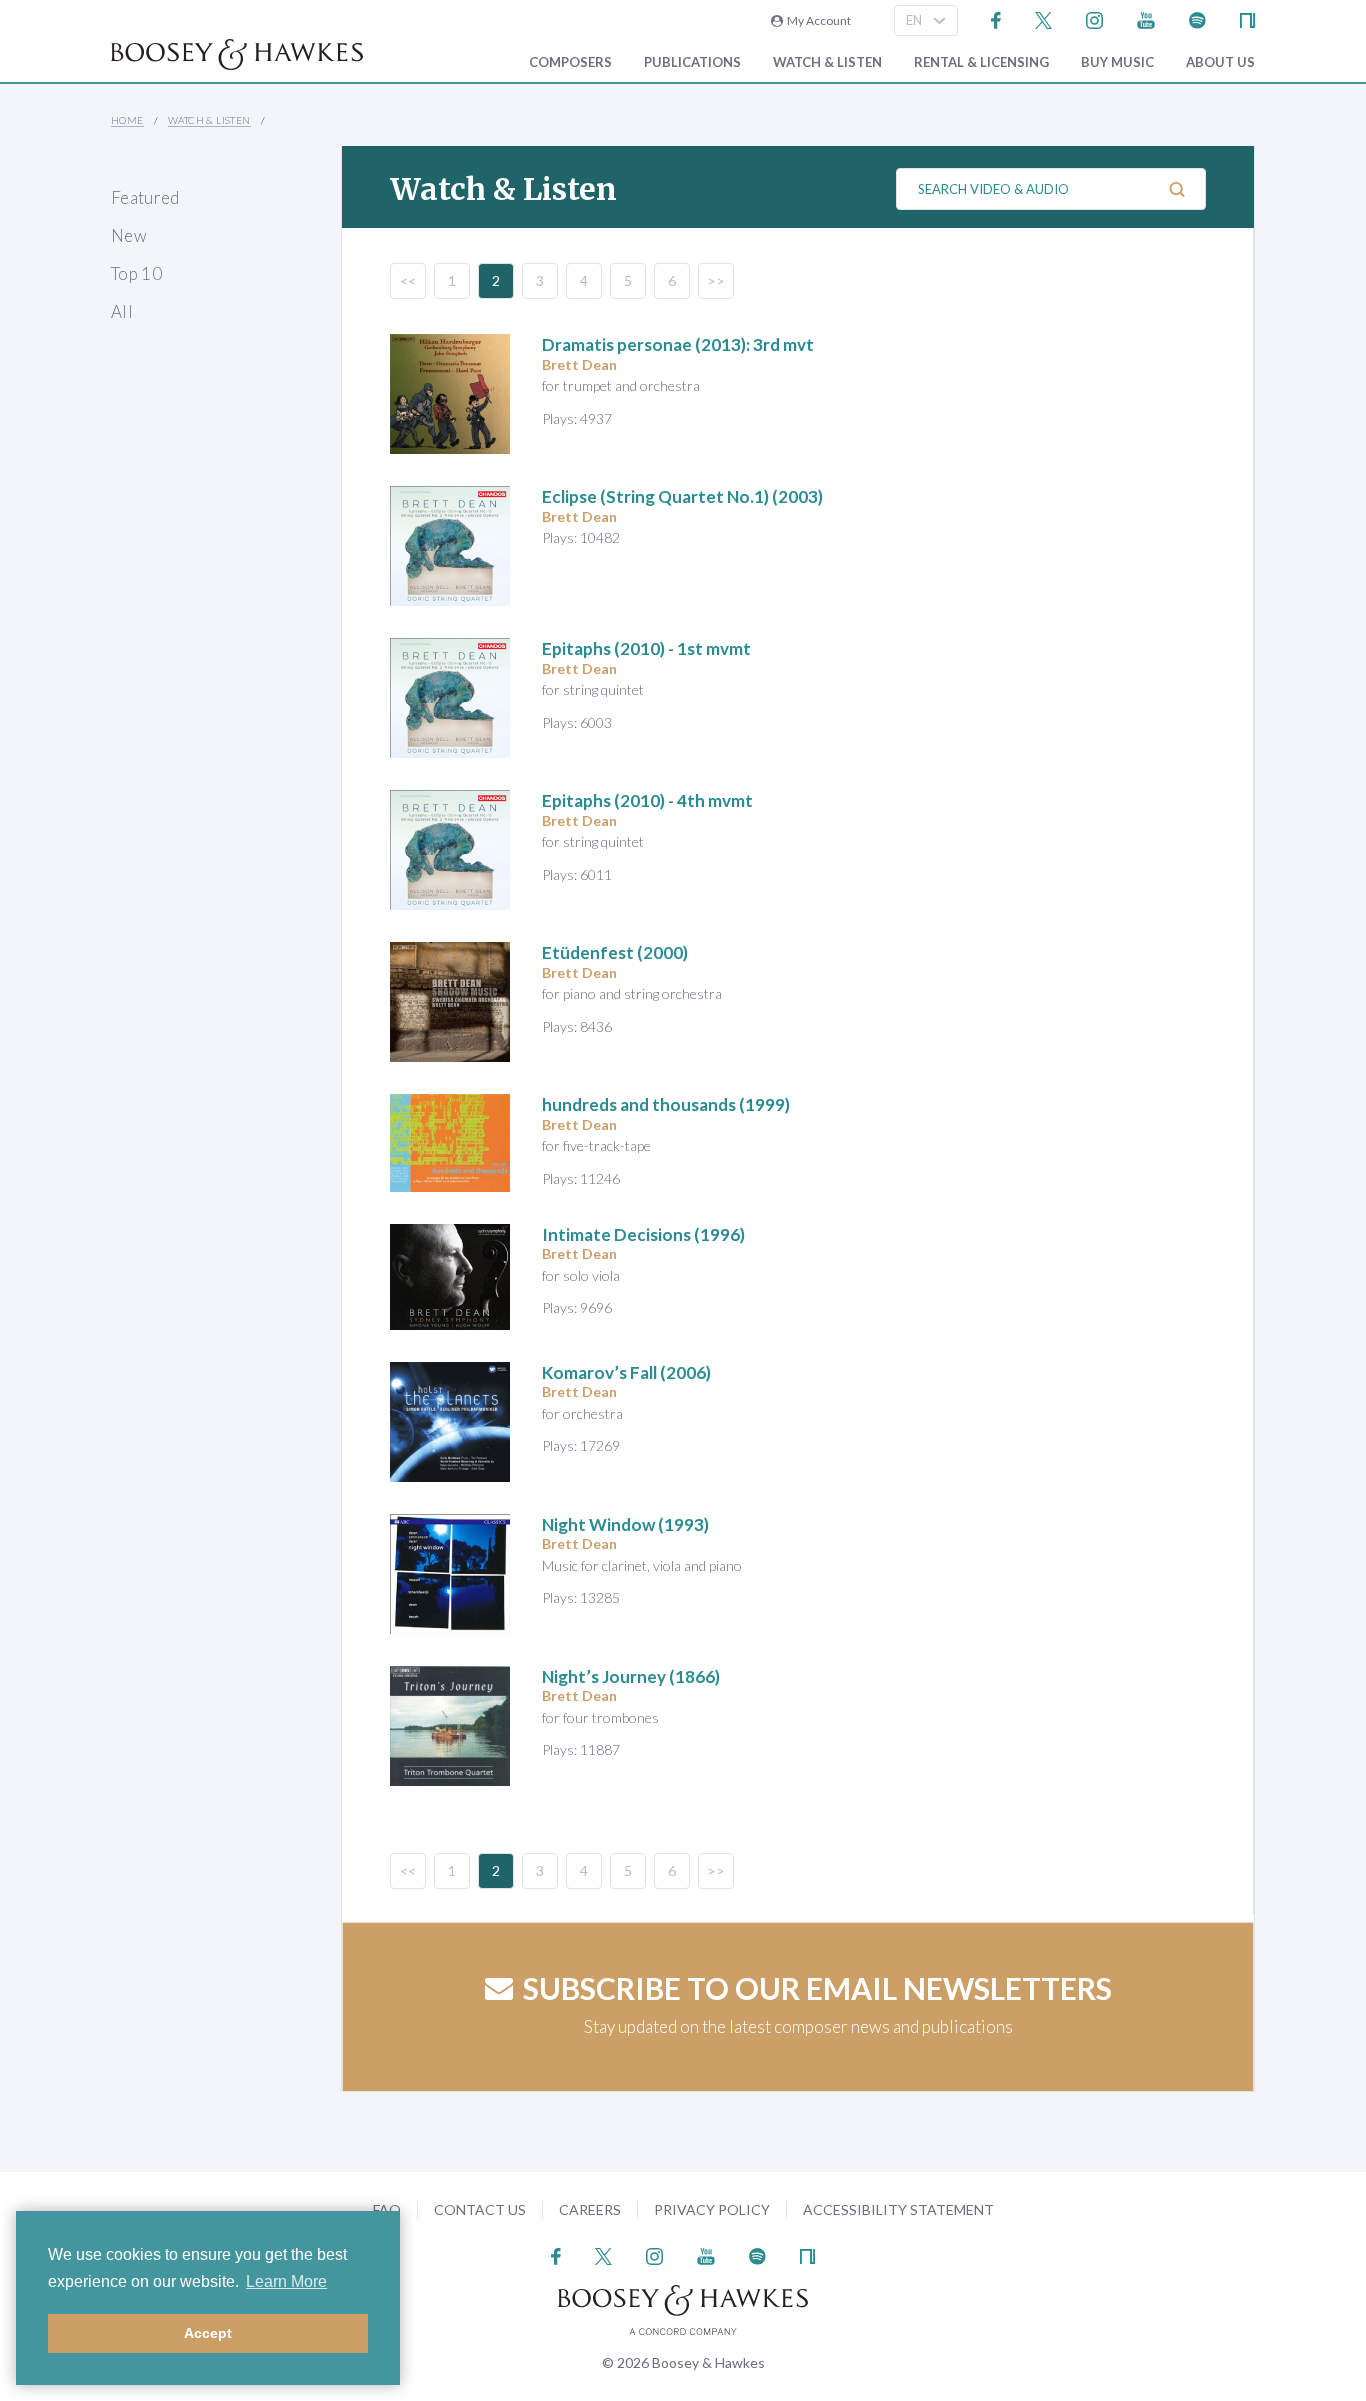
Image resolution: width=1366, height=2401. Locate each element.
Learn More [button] (286, 2281)
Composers (570, 62)
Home (127, 120)
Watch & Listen (827, 62)
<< (408, 280)
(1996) (643, 1234)
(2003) (682, 496)
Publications (692, 62)
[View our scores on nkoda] (1247, 18)
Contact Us (480, 2209)
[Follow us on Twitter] (1043, 18)
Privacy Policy (712, 2209)
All (122, 311)
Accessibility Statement (898, 2209)
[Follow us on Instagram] (1094, 18)
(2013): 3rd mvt (678, 344)
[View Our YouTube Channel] (1146, 18)
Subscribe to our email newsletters (817, 1988)
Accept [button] (208, 2333)
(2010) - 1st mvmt (646, 648)
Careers (590, 2209)
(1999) (666, 1104)
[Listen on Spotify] (1197, 18)
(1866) (631, 1676)
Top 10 (136, 273)
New (129, 235)
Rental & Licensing (981, 62)
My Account (817, 20)
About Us (1220, 62)
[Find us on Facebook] (996, 18)
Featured (145, 197)
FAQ (387, 2209)
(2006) (626, 1372)
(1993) (625, 1524)
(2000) (615, 952)
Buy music (1117, 62)
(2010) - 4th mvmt (647, 800)
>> (716, 280)
